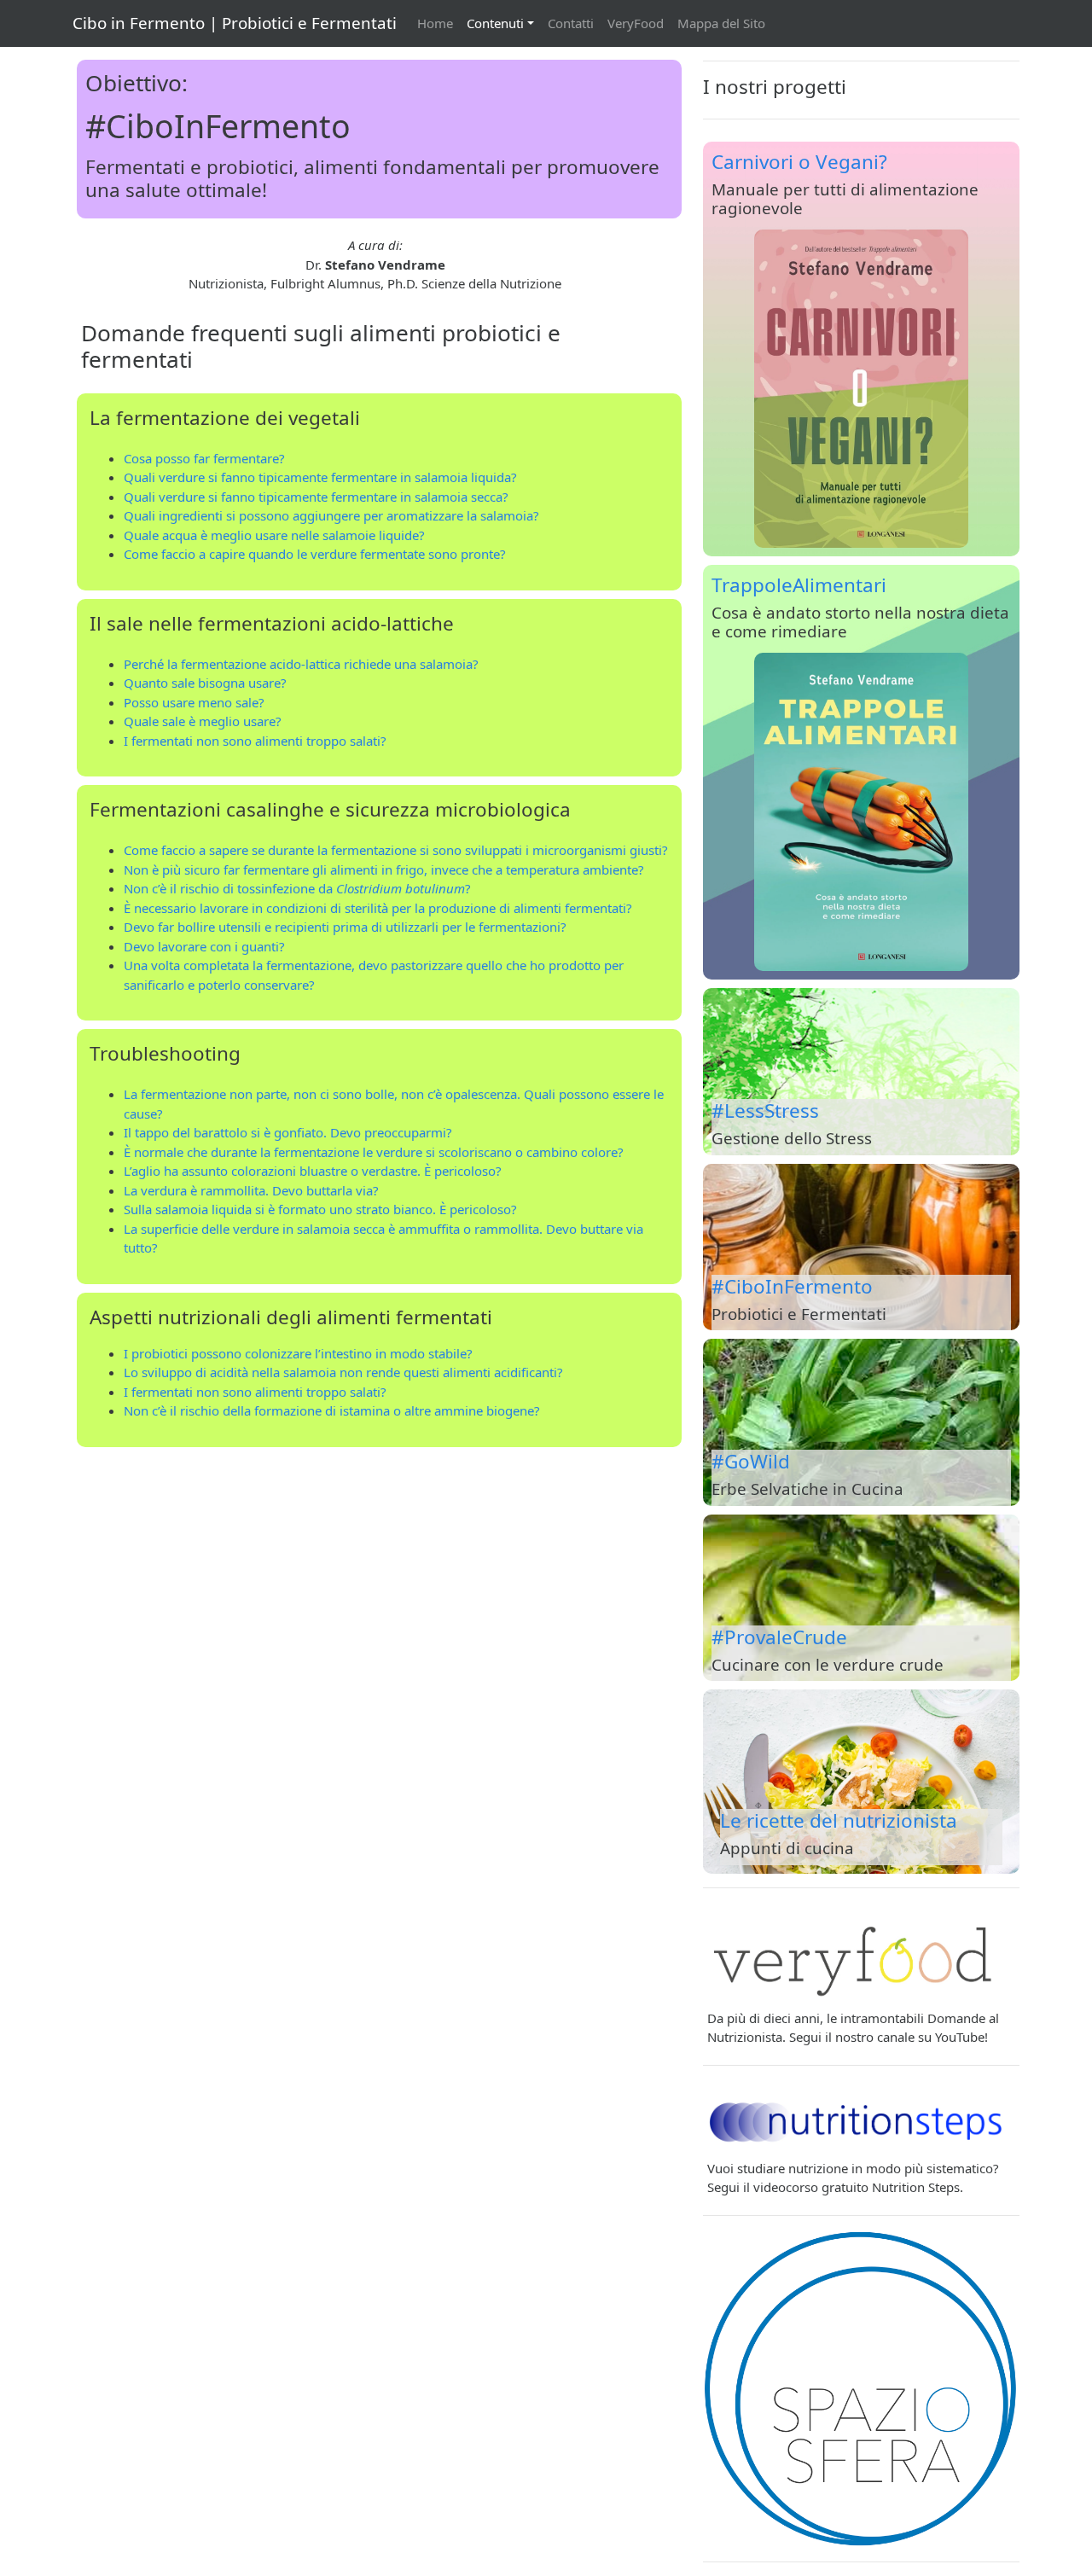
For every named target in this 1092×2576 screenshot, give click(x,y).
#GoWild (751, 1461)
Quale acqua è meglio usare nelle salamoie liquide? (274, 535)
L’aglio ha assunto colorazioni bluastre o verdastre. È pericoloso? (313, 1171)
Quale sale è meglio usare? (203, 721)
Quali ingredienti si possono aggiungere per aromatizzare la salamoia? (331, 515)
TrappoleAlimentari (799, 585)
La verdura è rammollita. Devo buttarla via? (251, 1190)
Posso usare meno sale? (194, 702)
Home (435, 23)
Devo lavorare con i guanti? (204, 946)
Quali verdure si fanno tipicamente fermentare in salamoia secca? (316, 497)
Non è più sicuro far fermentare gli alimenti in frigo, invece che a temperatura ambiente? (384, 869)
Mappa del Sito (721, 23)
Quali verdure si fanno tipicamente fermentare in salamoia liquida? (320, 477)
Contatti (571, 23)
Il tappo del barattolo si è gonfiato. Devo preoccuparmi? (288, 1132)
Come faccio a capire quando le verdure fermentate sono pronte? (315, 554)
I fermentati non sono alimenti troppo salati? (255, 741)
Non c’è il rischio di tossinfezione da (230, 888)
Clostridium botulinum (401, 888)
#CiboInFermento (792, 1286)
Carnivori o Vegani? (799, 162)
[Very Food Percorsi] (857, 1957)
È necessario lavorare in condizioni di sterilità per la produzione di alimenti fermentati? (378, 908)
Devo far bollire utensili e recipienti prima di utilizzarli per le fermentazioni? (345, 927)
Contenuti (495, 23)
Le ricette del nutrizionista (839, 1820)
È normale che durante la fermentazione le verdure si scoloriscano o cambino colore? (374, 1152)
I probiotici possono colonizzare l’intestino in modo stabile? (298, 1353)
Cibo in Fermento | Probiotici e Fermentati (235, 23)
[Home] (861, 2389)
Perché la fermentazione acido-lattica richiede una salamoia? (301, 664)
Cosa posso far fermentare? (204, 458)
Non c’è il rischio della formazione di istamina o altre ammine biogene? (332, 1410)
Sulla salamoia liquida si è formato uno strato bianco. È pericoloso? (320, 1209)
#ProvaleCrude (779, 1637)
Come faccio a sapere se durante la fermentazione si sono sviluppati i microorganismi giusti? (396, 850)
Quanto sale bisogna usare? (205, 683)
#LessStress (765, 1111)
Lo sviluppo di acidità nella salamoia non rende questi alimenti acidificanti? (343, 1372)
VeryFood (636, 23)
